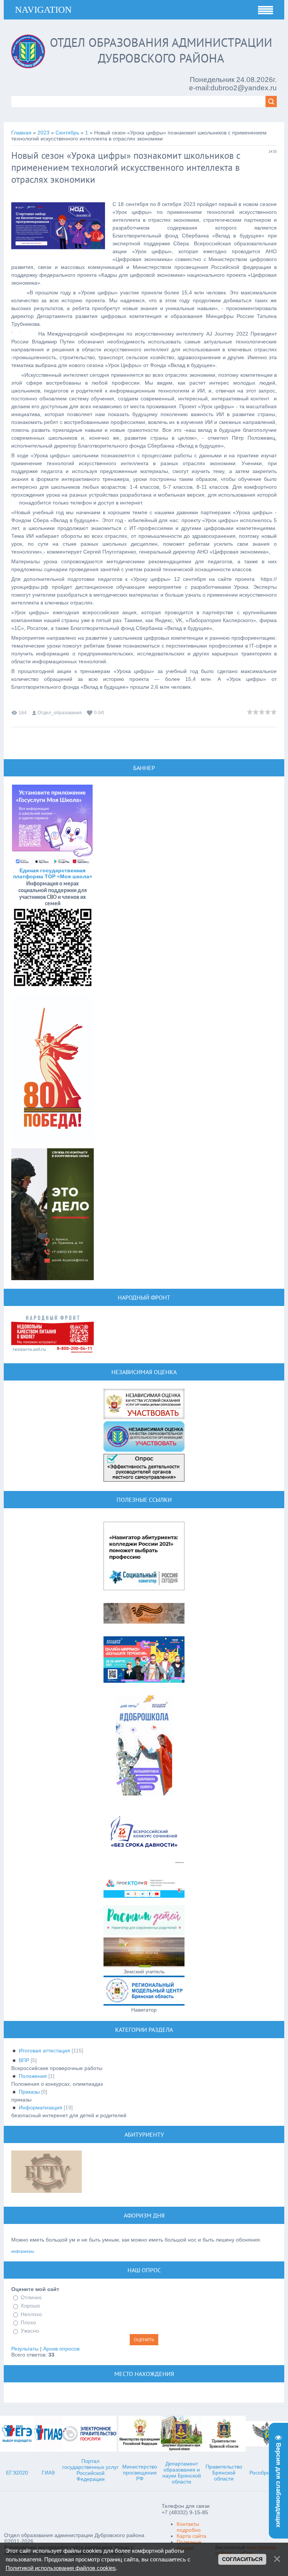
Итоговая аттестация (44, 2051)
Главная (21, 133)
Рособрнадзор (267, 2473)
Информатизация (40, 2107)
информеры (23, 2251)
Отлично (31, 2297)
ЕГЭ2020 (17, 2473)
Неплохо (31, 2314)
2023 (43, 133)
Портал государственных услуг (90, 2464)
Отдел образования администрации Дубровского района (161, 50)
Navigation (43, 10)
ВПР (24, 2060)
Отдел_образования (60, 713)
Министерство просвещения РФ (140, 2473)
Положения (33, 2076)
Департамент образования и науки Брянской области (182, 2473)
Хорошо (30, 2306)
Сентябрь (67, 133)
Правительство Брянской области (224, 2473)
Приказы (29, 2092)
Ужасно (30, 2331)
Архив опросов (61, 2349)
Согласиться (242, 2559)
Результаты (25, 2349)
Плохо (28, 2322)
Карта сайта (191, 2536)
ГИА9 (48, 2473)
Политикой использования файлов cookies (61, 2568)
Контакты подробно (189, 2527)
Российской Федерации (91, 2476)
